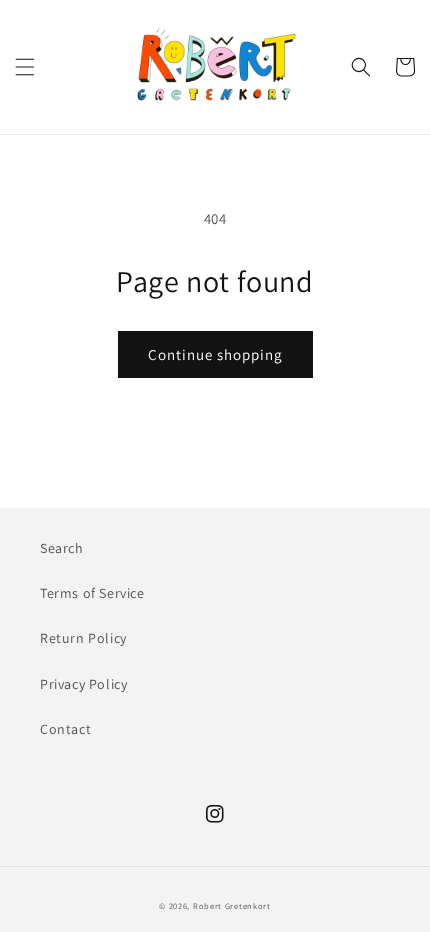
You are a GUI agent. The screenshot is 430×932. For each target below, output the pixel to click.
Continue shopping (215, 354)
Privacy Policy (83, 684)
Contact (65, 729)
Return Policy (83, 638)
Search (62, 548)
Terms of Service (92, 593)
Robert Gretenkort (232, 905)
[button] (25, 67)
